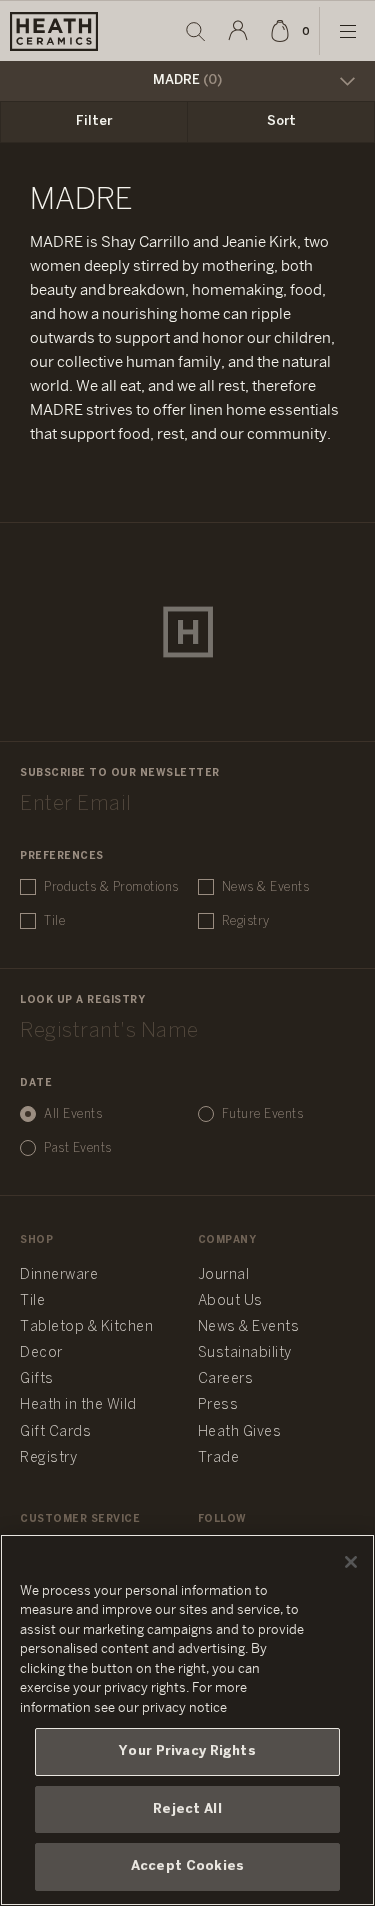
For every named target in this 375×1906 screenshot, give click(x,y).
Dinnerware (59, 1275)
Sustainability (245, 1353)
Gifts (37, 1379)
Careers (226, 1379)
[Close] (351, 1562)
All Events (73, 1114)
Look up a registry (82, 1000)
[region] (187, 1720)
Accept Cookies (187, 1866)
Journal (224, 1275)
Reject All (187, 1809)
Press (218, 1405)
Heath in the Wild (78, 1405)
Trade (219, 1458)
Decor (41, 1353)
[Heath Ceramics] (188, 632)
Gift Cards (55, 1432)
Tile (54, 921)
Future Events (263, 1114)
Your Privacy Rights (187, 1751)
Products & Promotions (111, 887)
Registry (246, 921)
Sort (281, 121)
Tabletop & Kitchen (86, 1327)
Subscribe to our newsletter (120, 773)
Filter (94, 121)
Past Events (78, 1148)
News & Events (266, 887)
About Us (230, 1301)
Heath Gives (240, 1432)
